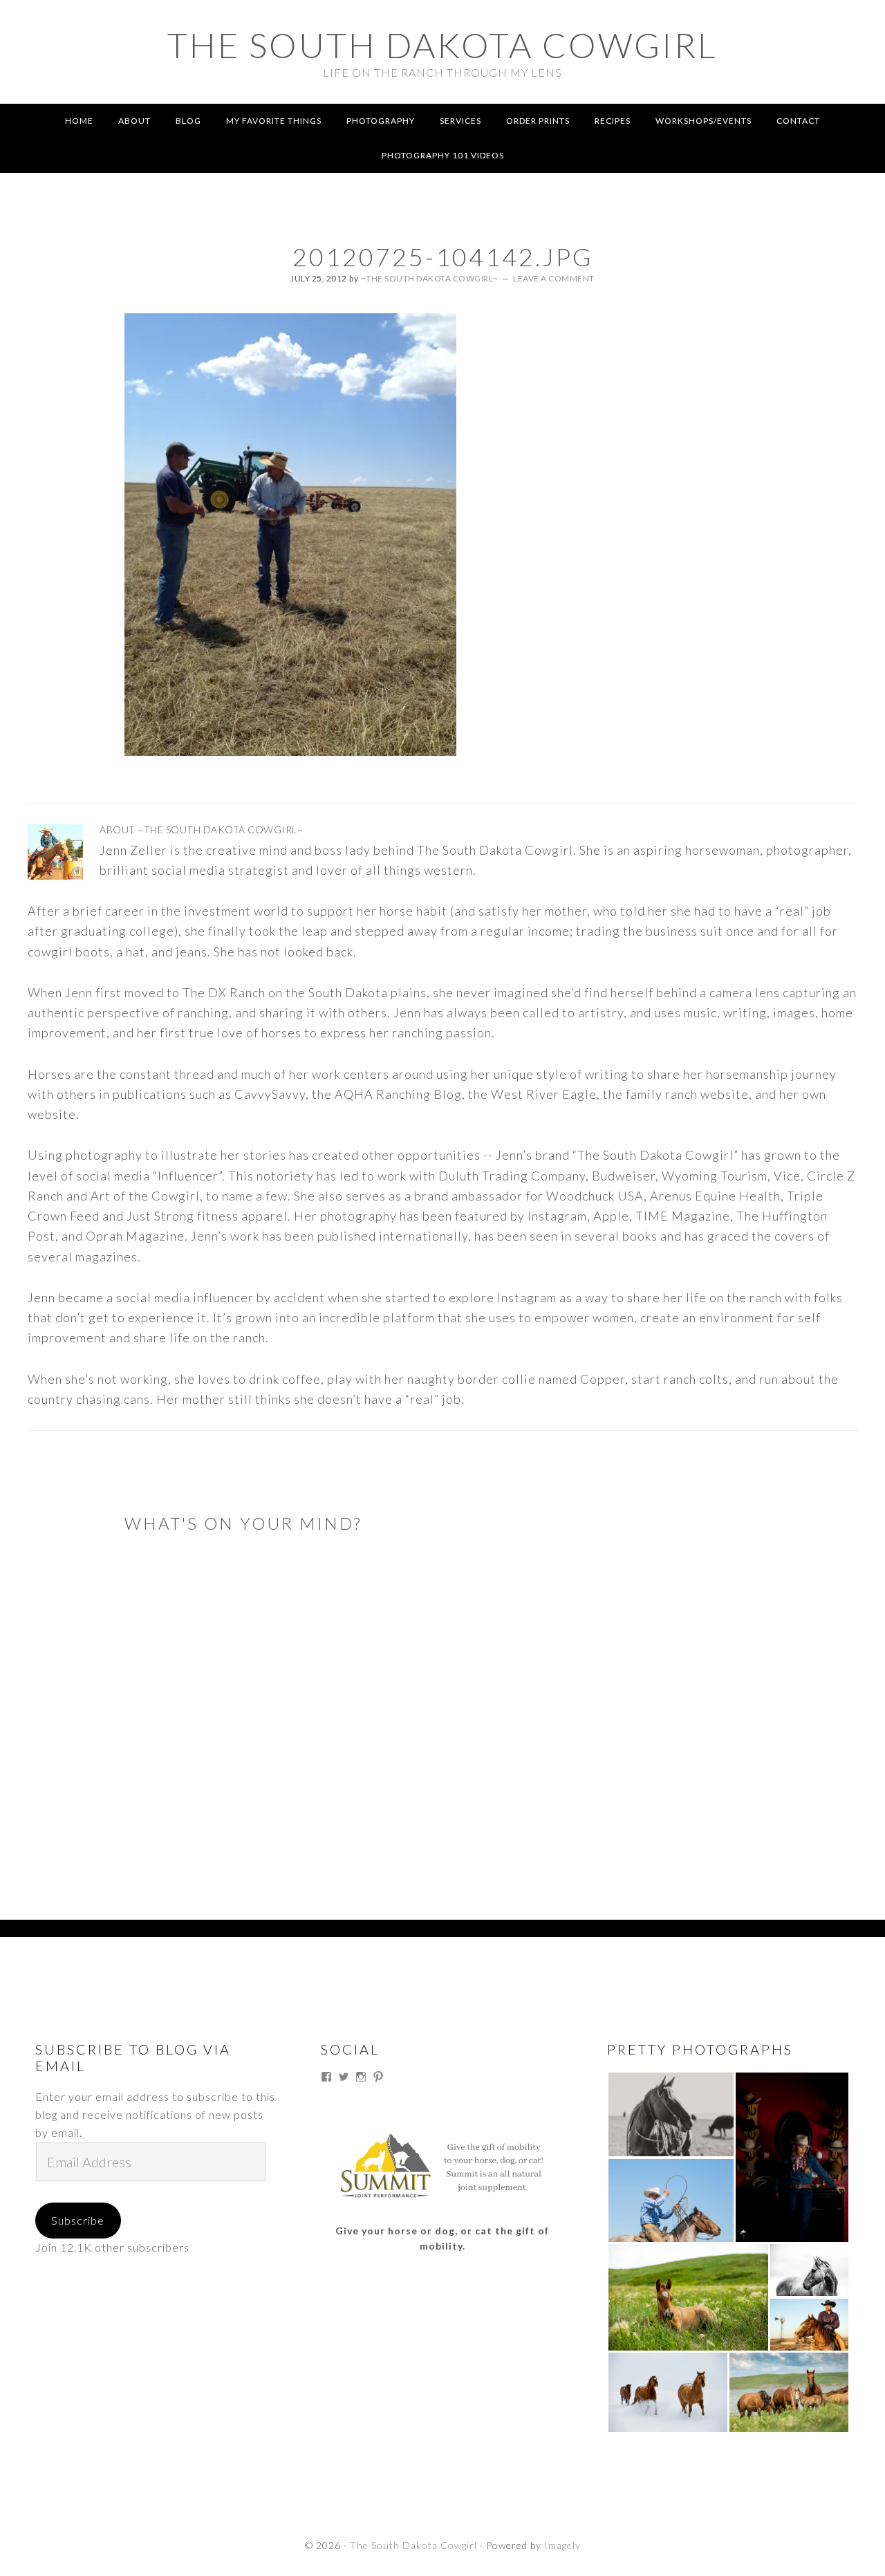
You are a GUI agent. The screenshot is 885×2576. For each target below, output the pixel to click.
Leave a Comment (554, 278)
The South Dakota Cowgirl (442, 45)
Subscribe (78, 2220)
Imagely (562, 2545)
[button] (671, 2114)
